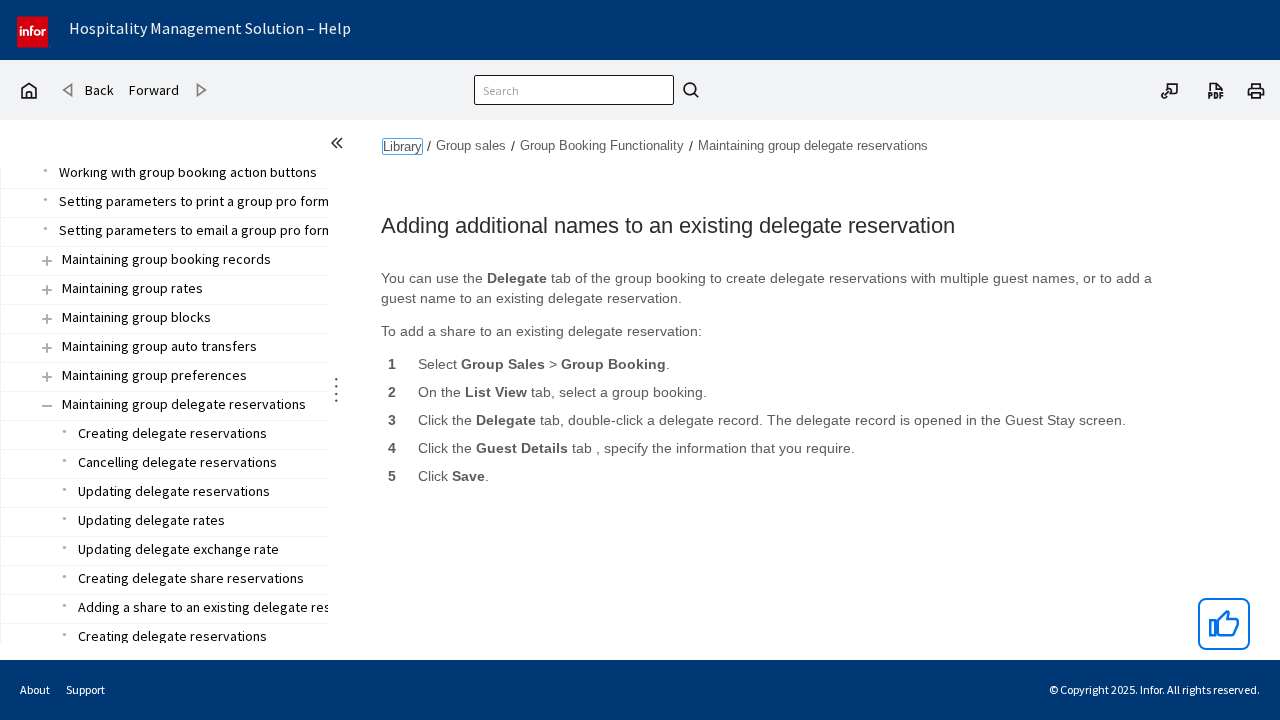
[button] (166, 260)
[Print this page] (1256, 89)
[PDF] (1216, 89)
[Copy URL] (1170, 89)
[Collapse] (47, 405)
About (35, 689)
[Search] (688, 90)
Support (85, 689)
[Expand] (47, 260)
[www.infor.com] (34, 29)
